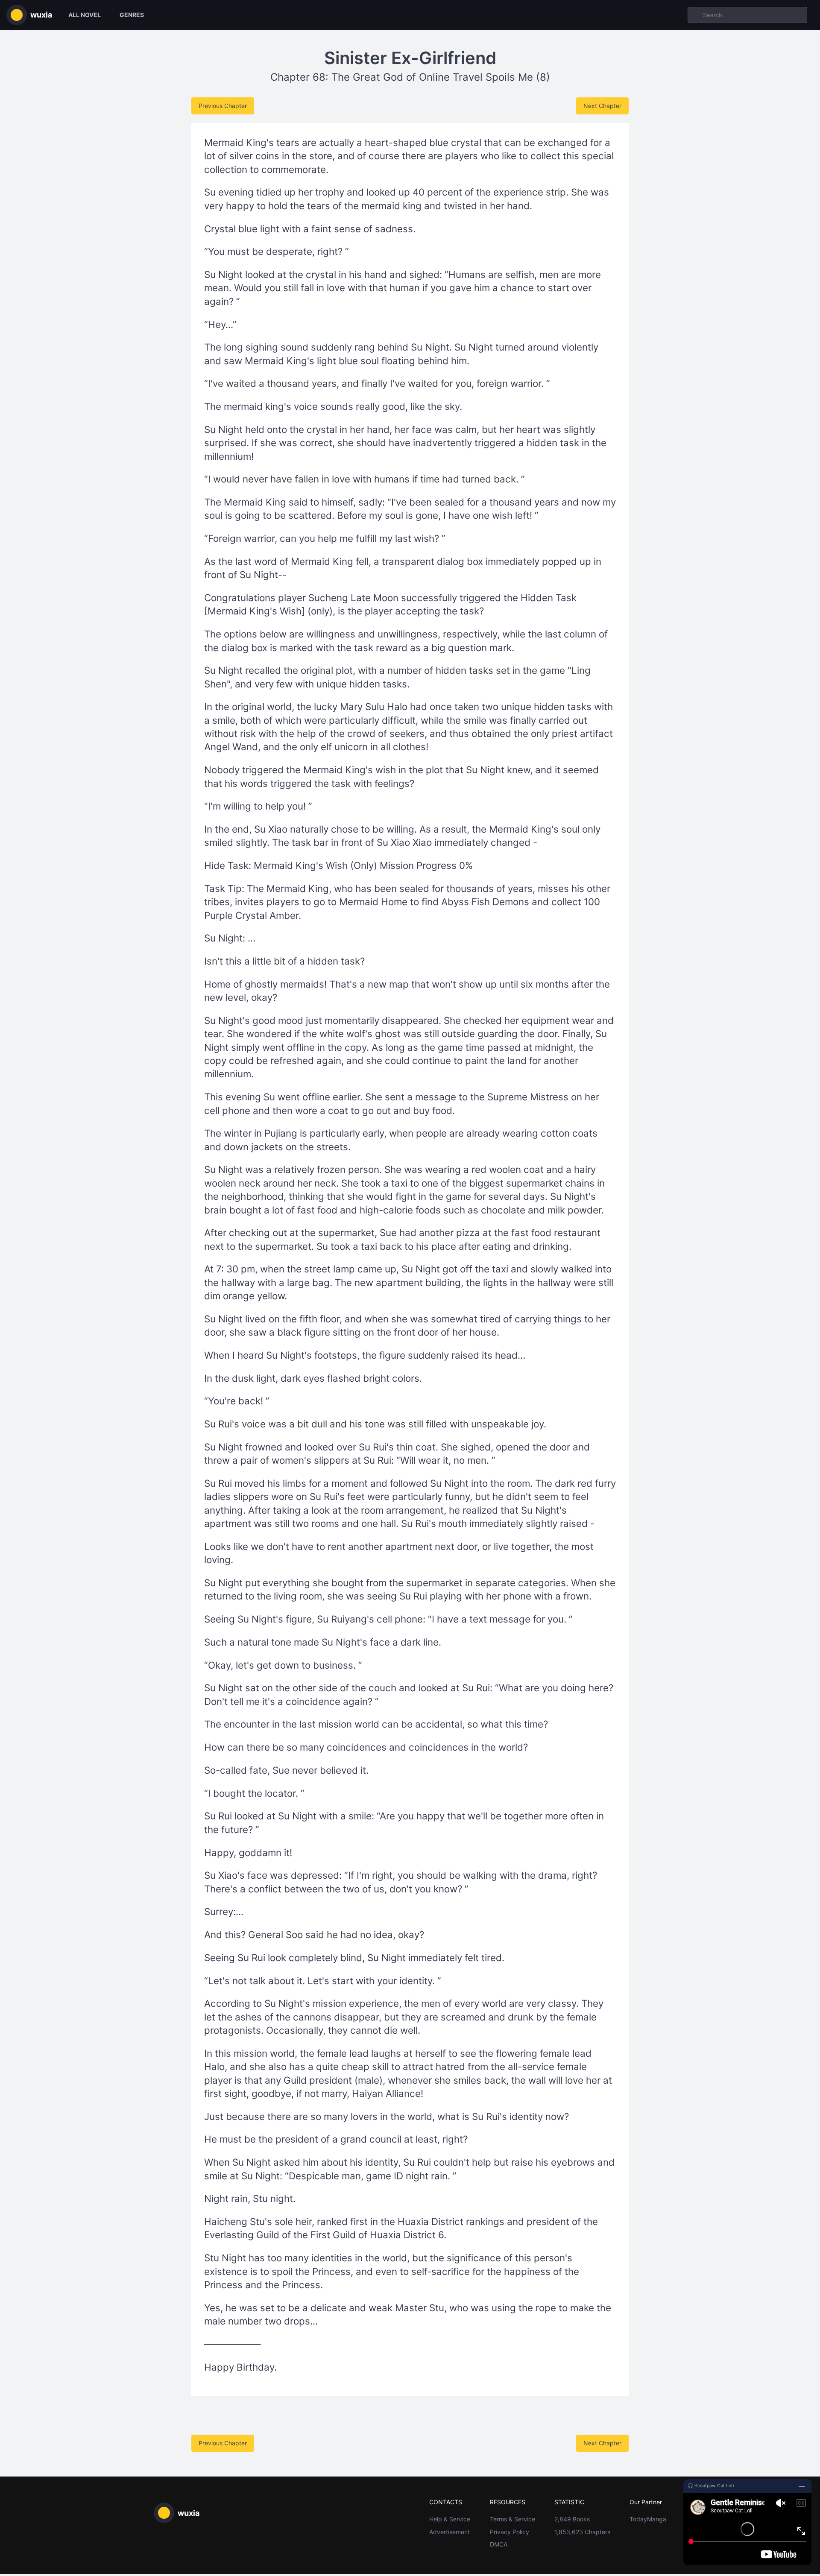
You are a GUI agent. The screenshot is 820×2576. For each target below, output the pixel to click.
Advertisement (450, 2532)
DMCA (499, 2544)
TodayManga (648, 2519)
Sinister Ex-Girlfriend (410, 58)
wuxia (41, 15)
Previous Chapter (223, 106)
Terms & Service (512, 2519)
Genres (132, 15)
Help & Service (450, 2519)
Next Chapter (602, 106)
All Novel (85, 15)
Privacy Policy (510, 2532)
